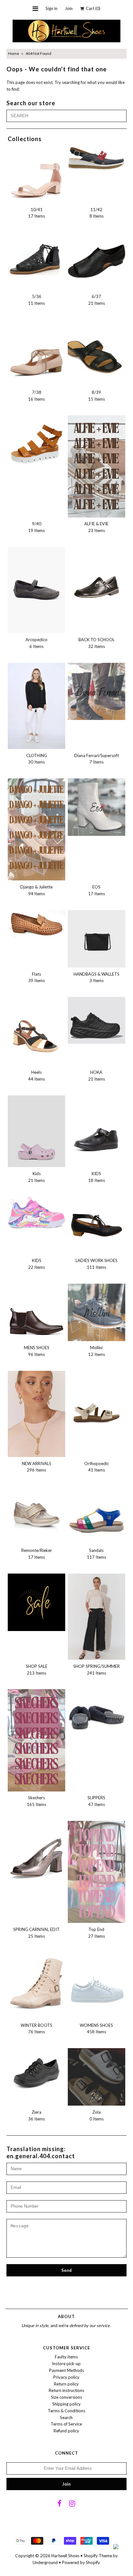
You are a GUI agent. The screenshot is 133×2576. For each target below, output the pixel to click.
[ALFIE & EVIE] (97, 466)
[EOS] (97, 807)
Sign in (51, 8)
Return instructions (66, 2390)
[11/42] (97, 158)
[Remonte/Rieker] (36, 1515)
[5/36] (36, 258)
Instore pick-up (66, 2364)
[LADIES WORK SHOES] (97, 1225)
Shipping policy (66, 2404)
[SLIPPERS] (97, 1718)
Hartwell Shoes (65, 2556)
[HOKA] (97, 1020)
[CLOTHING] (36, 706)
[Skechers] (36, 1740)
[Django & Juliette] (36, 829)
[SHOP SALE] (36, 1602)
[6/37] (97, 261)
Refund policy (66, 2431)
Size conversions (66, 2397)
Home (14, 53)
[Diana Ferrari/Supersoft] (97, 692)
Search (66, 2417)
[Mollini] (97, 1312)
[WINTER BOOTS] (36, 1986)
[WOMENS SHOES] (97, 1981)
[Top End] (97, 1872)
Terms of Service (66, 2424)
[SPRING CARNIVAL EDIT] (36, 1854)
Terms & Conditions (66, 2411)
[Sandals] (97, 1515)
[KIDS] (97, 1129)
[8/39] (97, 348)
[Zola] (97, 2077)
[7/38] (36, 353)
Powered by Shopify (81, 2562)
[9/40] (36, 444)
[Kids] (36, 1131)
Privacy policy (66, 2377)
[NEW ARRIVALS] (36, 1414)
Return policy (66, 2384)
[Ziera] (36, 2073)
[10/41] (36, 174)
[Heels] (36, 1031)
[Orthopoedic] (97, 1400)
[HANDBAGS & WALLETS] (97, 939)
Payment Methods (66, 2370)
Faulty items (66, 2357)
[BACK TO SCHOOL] (97, 576)
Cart (92, 8)
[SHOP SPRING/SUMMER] (97, 1617)
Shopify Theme (98, 2556)
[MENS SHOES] (36, 1312)
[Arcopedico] (36, 590)
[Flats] (36, 924)
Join (69, 8)
